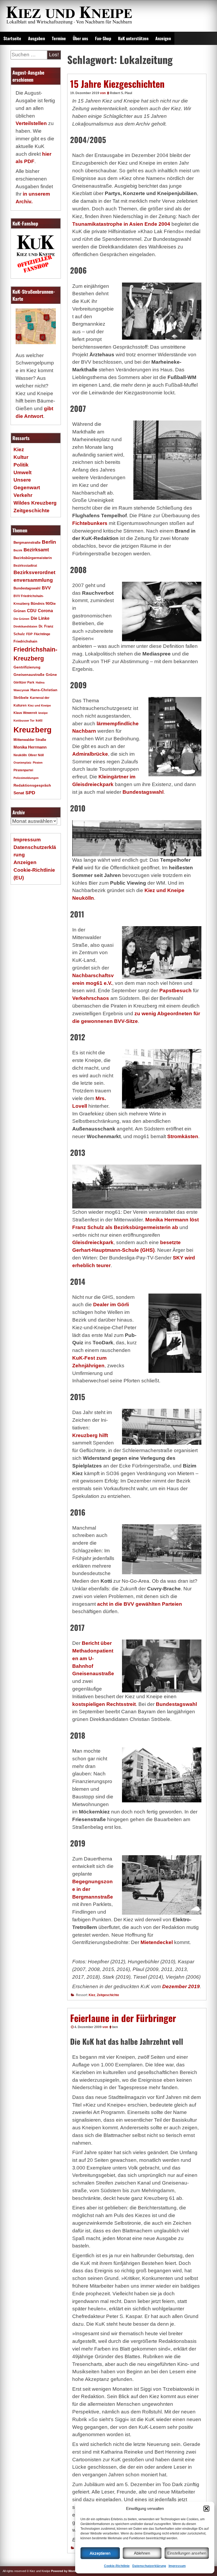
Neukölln (20, 755)
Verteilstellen (31, 123)
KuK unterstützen (133, 38)
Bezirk (18, 550)
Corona (45, 611)
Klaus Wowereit (25, 713)
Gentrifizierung (27, 667)
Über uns (80, 38)
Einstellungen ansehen (187, 2553)
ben (115, 2027)
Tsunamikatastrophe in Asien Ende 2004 (121, 224)
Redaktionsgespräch (32, 785)
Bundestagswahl (143, 792)
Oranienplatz (22, 763)
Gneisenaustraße (29, 675)
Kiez (92, 1995)
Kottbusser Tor (24, 721)
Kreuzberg (33, 730)
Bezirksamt (36, 550)
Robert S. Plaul (121, 93)
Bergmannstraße (27, 543)
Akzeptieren (100, 2553)
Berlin (49, 542)
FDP (29, 634)
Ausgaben (37, 38)
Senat (19, 793)
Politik (21, 465)
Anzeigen (163, 38)
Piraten (38, 763)
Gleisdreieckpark (93, 1242)
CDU (32, 611)
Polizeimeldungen (26, 778)
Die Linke (40, 618)
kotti (39, 720)
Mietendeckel (157, 1942)
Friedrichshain (25, 641)
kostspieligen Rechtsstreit (104, 1704)
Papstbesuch (175, 991)
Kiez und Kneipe (39, 705)
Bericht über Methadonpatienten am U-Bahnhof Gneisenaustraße (93, 1658)
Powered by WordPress (67, 2571)
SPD (30, 793)
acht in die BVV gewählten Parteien (140, 1604)
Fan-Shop (103, 38)
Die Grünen (21, 619)
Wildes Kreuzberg (35, 503)
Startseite (12, 38)
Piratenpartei (23, 770)
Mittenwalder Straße (30, 740)
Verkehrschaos (91, 998)
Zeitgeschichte (108, 1995)
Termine (59, 38)
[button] (206, 2509)
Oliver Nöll (36, 755)
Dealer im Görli (111, 1305)
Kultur (21, 457)
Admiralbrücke (90, 754)
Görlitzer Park (24, 682)
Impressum (177, 2566)
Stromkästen (183, 1136)
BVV (46, 588)
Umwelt (22, 472)
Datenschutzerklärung (149, 2566)
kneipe (43, 713)
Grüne (51, 675)
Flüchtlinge (42, 634)
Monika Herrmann (30, 747)
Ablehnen (142, 2553)
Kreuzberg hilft (90, 1435)
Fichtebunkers (90, 523)
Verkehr (23, 495)
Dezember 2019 (181, 1986)
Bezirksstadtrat (25, 566)
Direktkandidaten (25, 626)
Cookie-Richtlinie (117, 2566)
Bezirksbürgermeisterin (33, 558)
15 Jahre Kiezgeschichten (117, 84)
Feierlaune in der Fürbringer (123, 2018)
